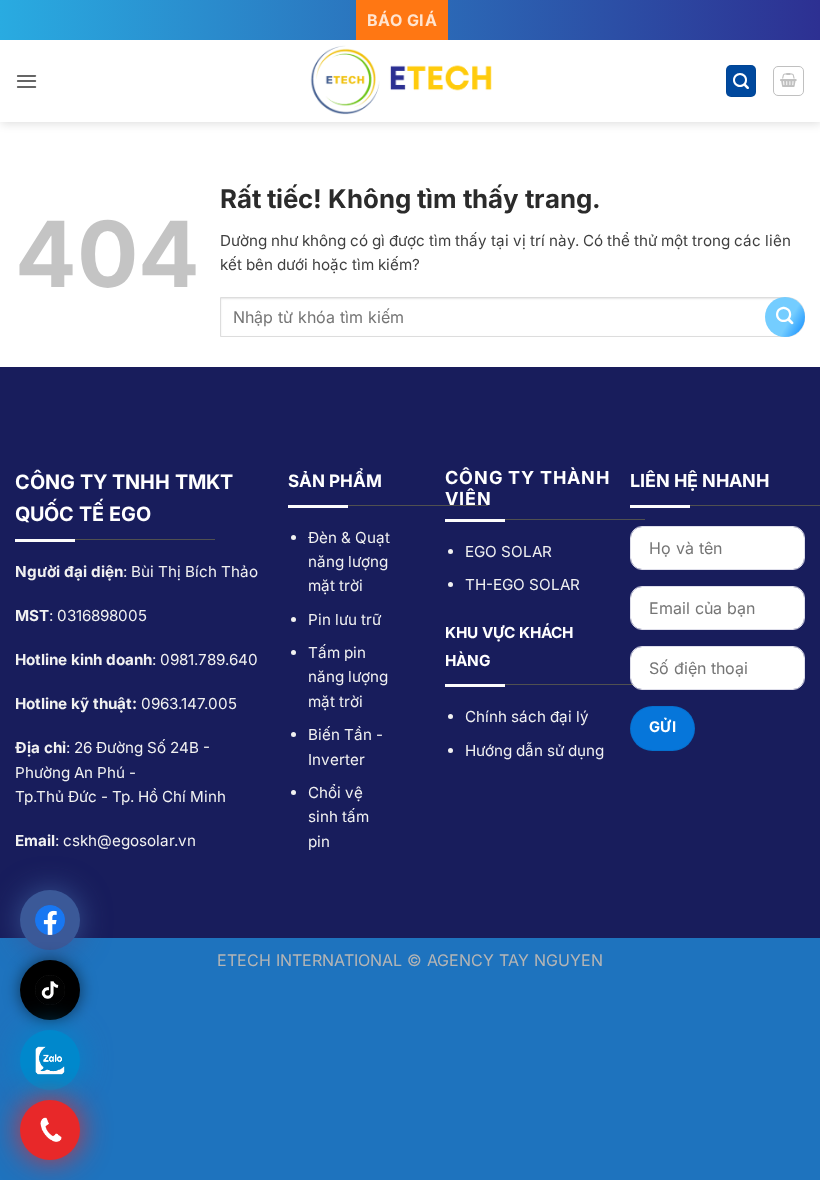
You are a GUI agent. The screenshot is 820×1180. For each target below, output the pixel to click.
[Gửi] (785, 317)
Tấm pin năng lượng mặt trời (348, 677)
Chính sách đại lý (527, 716)
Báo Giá (402, 20)
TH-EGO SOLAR (522, 584)
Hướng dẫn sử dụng (534, 750)
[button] (26, 81)
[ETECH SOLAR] (410, 81)
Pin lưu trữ (344, 619)
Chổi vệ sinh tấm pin (338, 817)
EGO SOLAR (508, 551)
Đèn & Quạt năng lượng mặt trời (349, 562)
